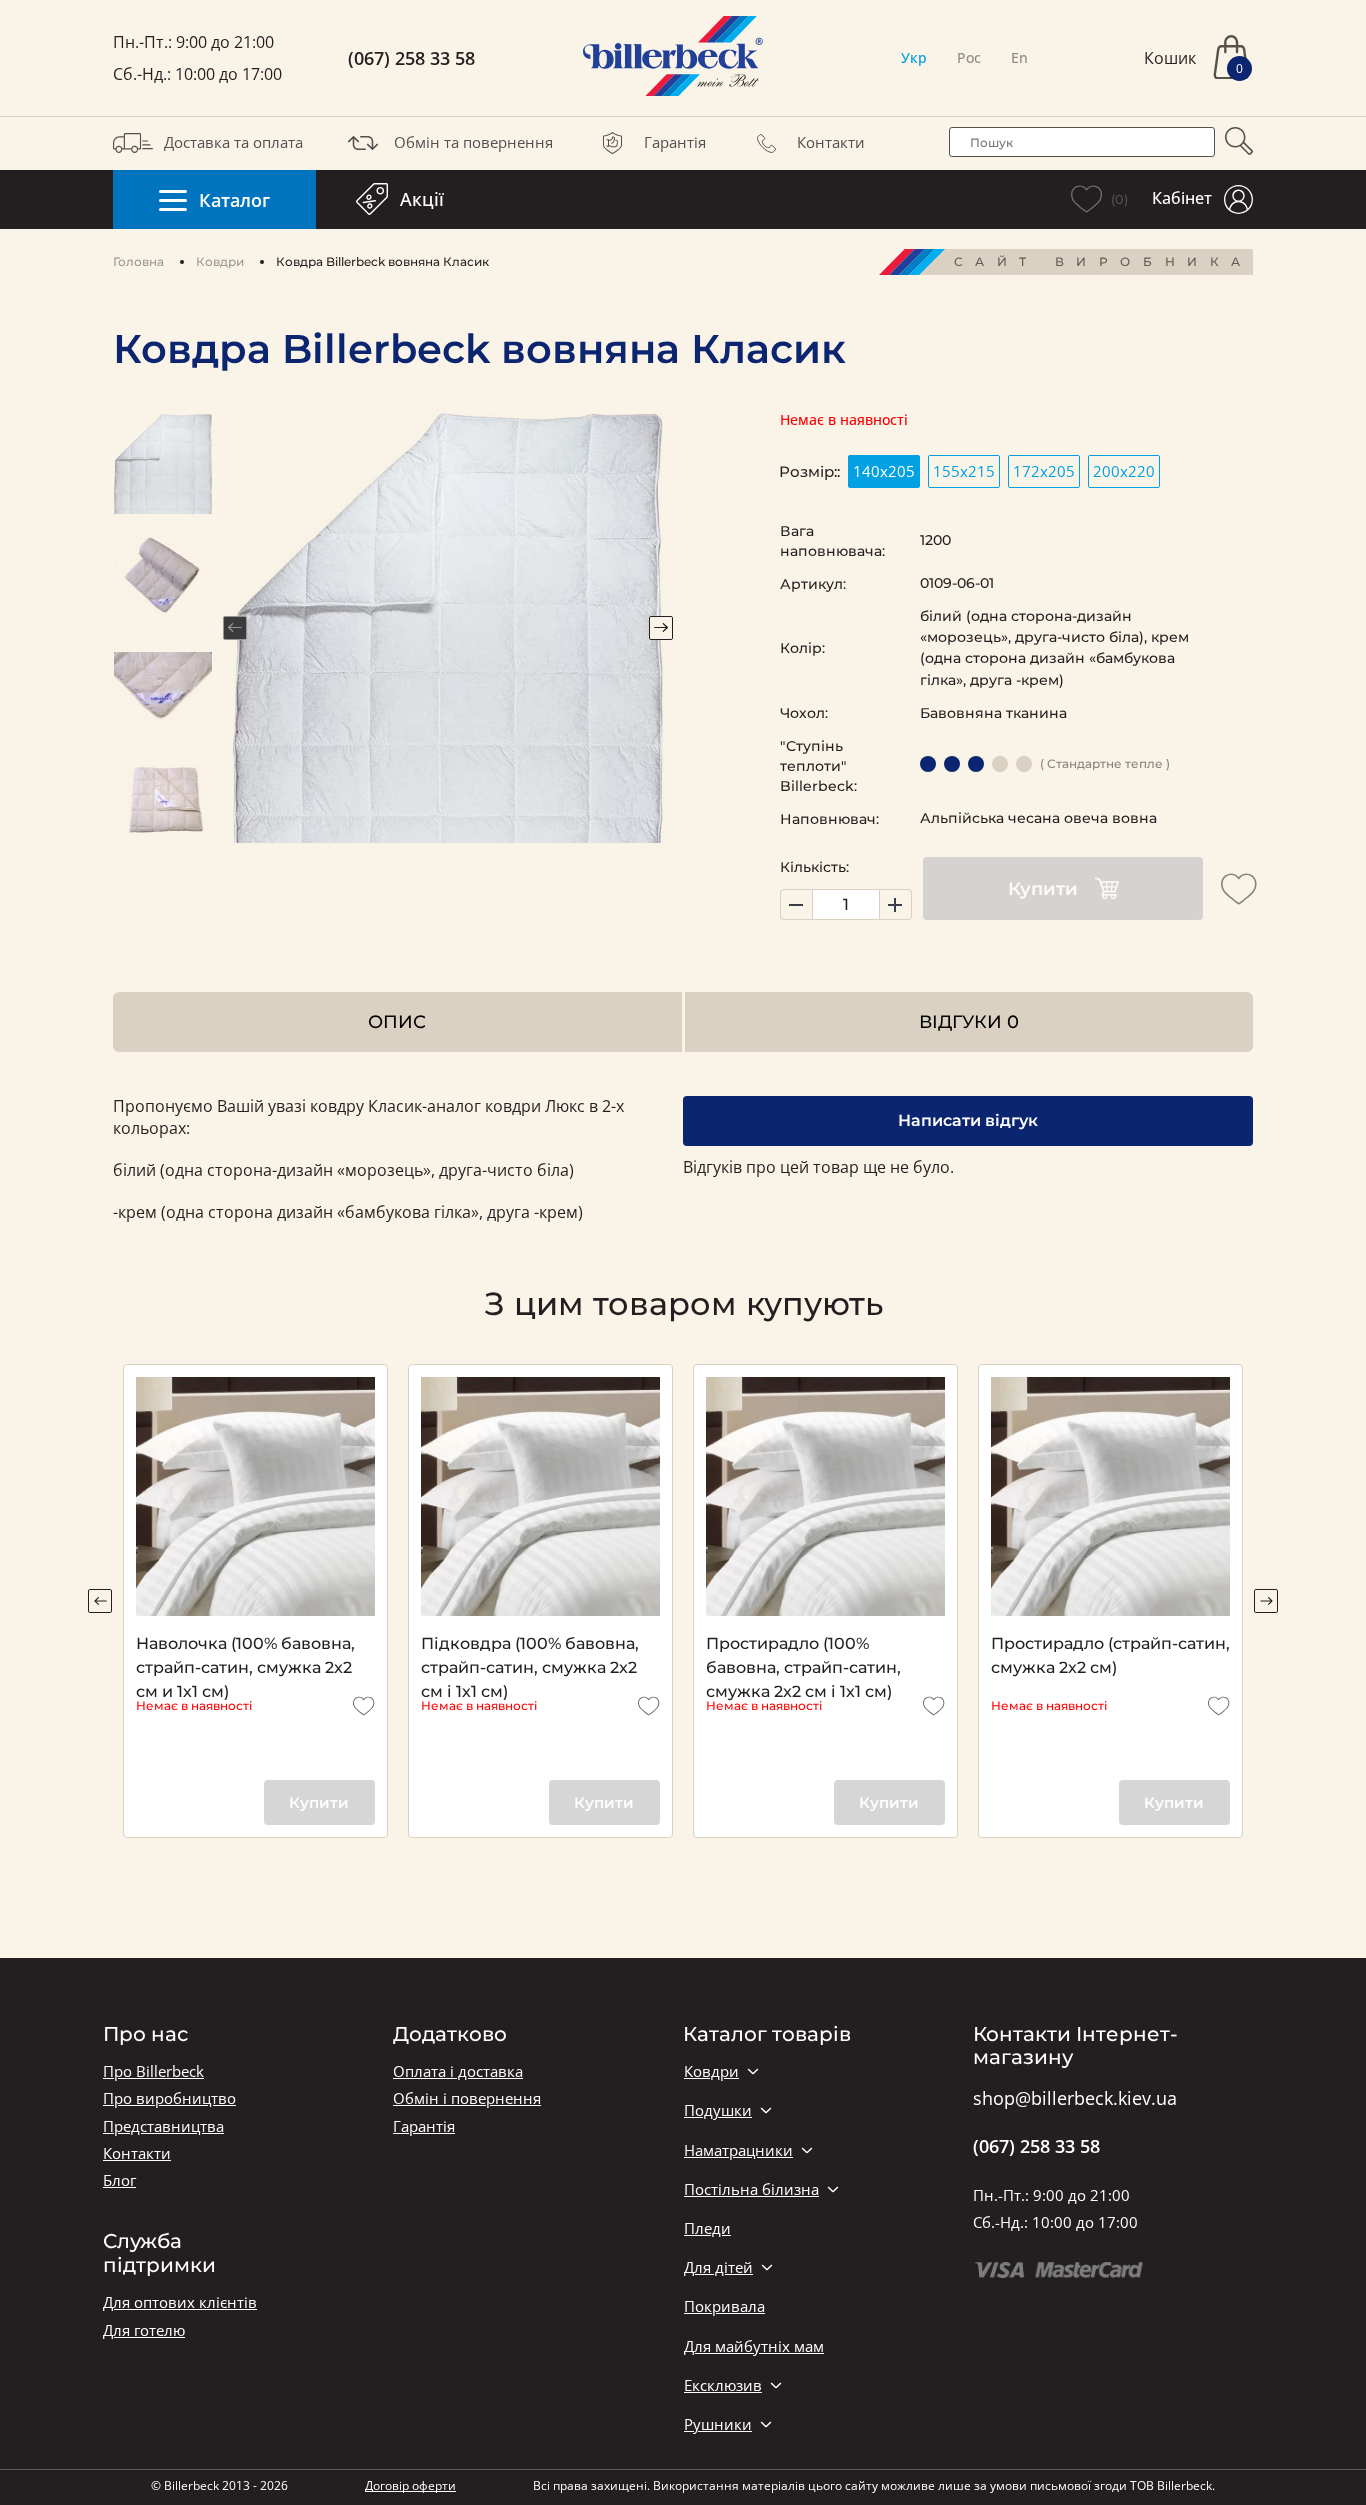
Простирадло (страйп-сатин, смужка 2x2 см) (1110, 1655)
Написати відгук (968, 1120)
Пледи (707, 2228)
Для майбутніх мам (754, 2346)
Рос (969, 57)
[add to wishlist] (1239, 889)
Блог (119, 2180)
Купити (1043, 889)
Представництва (163, 2126)
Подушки (718, 2110)
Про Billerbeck (153, 2071)
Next (661, 628)
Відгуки (969, 1021)
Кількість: (814, 867)
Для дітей (718, 2267)
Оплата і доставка (458, 2071)
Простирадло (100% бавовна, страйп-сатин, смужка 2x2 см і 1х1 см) (803, 1657)
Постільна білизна (751, 2189)
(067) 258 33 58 (411, 58)
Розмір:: (809, 471)
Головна (138, 261)
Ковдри (220, 261)
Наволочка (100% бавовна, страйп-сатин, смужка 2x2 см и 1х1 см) (245, 1657)
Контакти (831, 142)
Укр (914, 57)
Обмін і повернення (467, 2098)
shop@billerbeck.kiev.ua (1075, 2099)
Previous (235, 628)
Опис (397, 1021)
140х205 (884, 471)
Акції (422, 199)
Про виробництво (169, 2098)
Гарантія (675, 142)
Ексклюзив (723, 2385)
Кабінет (1182, 198)
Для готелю (144, 2330)
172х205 (1044, 471)
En (1019, 57)
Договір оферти (410, 2485)
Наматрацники (738, 2150)
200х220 (1124, 471)
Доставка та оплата (233, 142)
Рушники (718, 2424)
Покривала (724, 2306)
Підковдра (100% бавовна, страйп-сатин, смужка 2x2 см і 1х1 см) (530, 1657)
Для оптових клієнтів (180, 2302)
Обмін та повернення (473, 142)
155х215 (964, 471)
